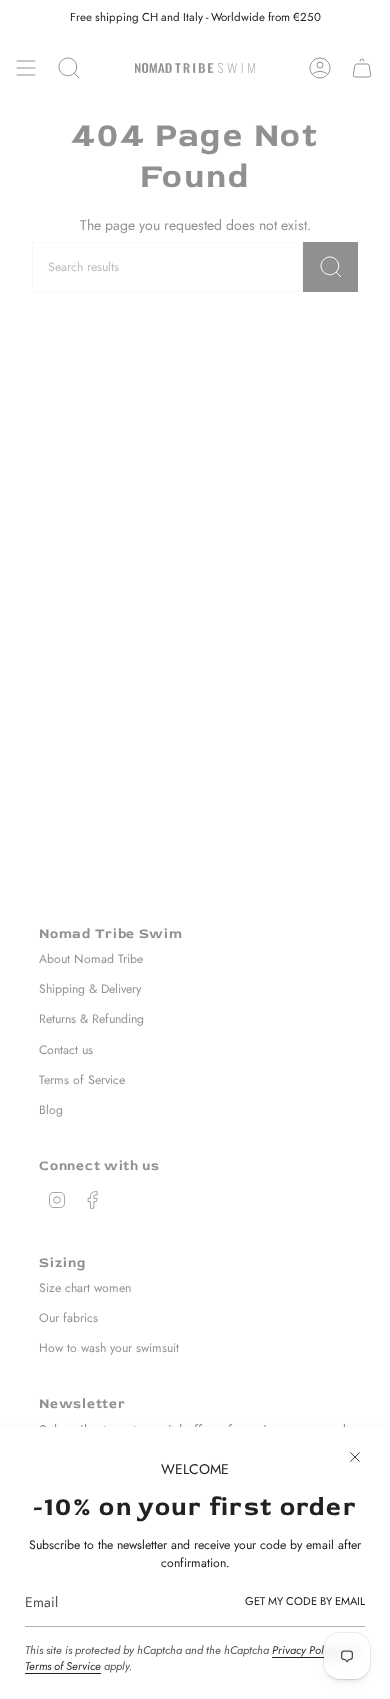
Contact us (66, 1050)
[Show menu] (26, 68)
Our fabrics (68, 1318)
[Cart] (362, 68)
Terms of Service (63, 1666)
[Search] (330, 267)
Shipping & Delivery (90, 989)
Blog (51, 1110)
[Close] (355, 1457)
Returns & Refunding (91, 1019)
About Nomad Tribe (91, 959)
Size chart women (85, 1288)
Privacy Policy (304, 1650)
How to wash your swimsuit (109, 1348)
